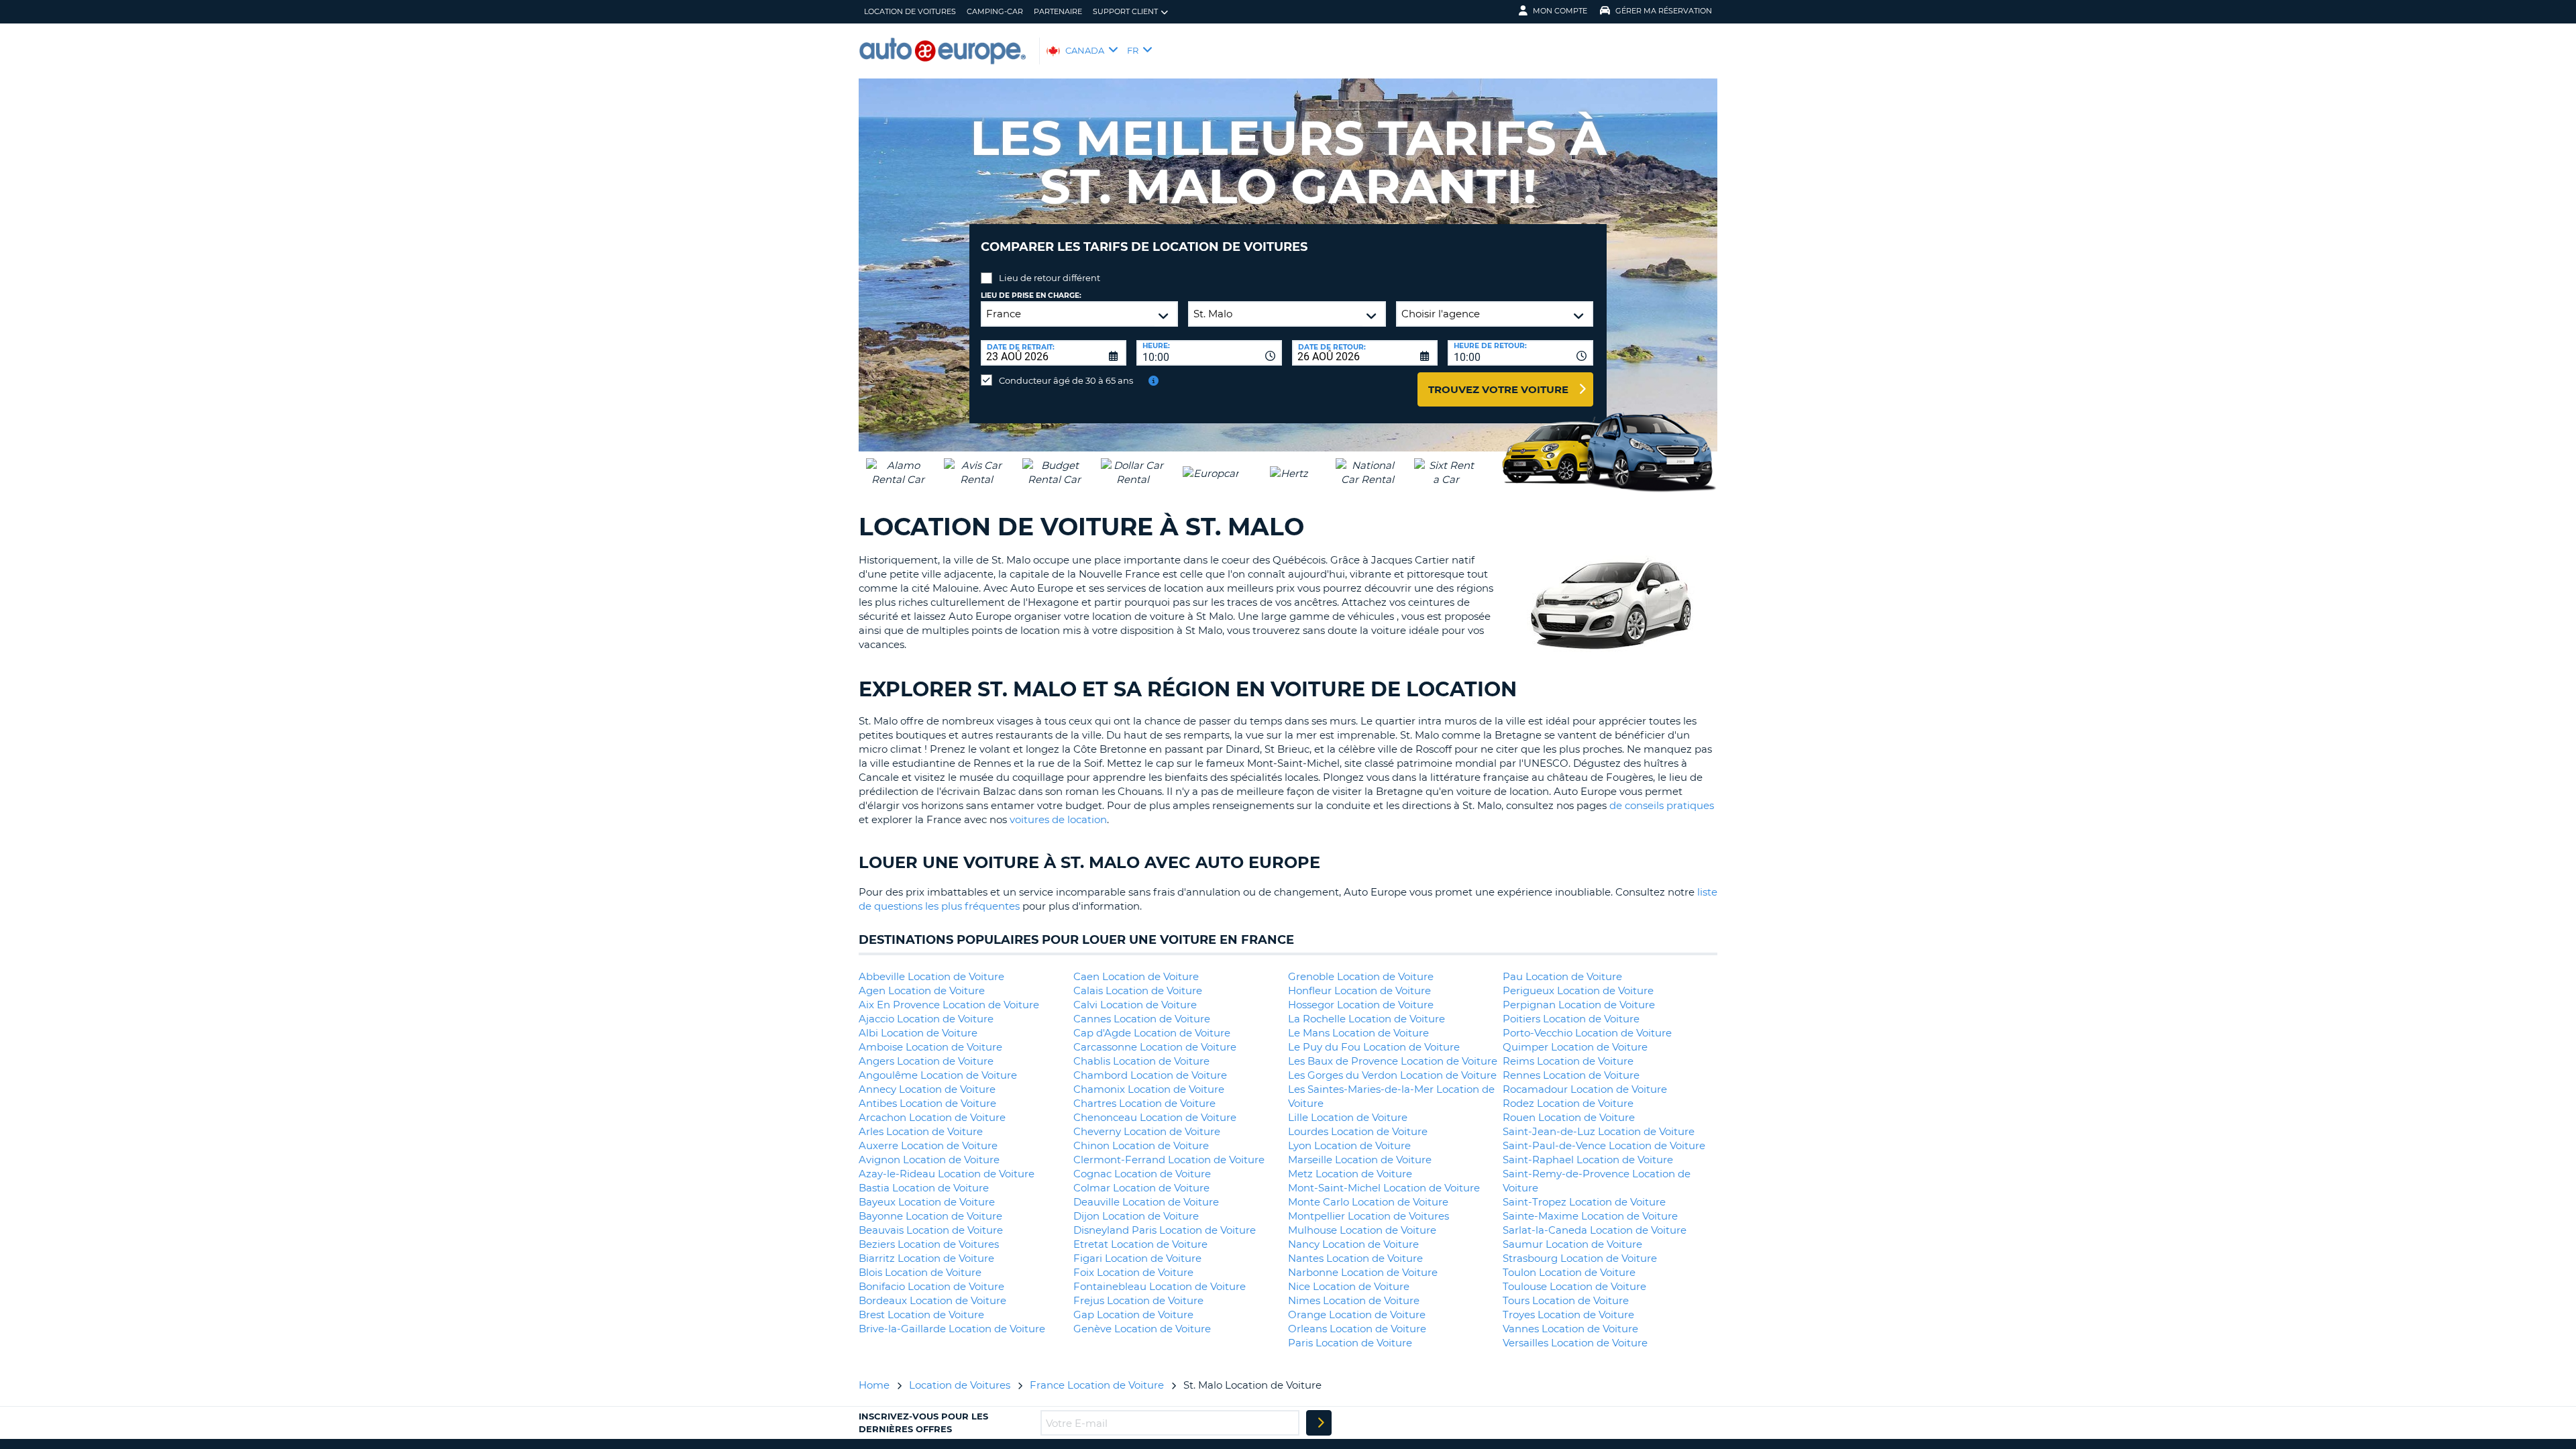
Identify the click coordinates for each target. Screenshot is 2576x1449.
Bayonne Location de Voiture (930, 1216)
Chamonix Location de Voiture (1149, 1089)
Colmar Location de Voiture (1141, 1188)
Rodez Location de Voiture (1568, 1103)
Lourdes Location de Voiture (1358, 1131)
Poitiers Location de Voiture (1571, 1019)
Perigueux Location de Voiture (1578, 990)
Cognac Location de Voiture (1142, 1174)
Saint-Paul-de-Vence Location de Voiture (1604, 1145)
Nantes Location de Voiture (1355, 1258)
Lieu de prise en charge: (1031, 296)
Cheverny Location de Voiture (1147, 1131)
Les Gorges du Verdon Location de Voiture (1392, 1075)
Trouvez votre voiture (1498, 389)
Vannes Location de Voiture (1570, 1329)
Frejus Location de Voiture (1138, 1300)
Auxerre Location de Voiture (928, 1145)
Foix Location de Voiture (1133, 1272)
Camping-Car (995, 11)
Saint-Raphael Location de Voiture (1588, 1160)
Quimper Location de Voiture (1575, 1047)
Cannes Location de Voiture (1142, 1019)
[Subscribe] (1319, 1423)
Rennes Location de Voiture (1571, 1075)
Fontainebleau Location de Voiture (1160, 1286)
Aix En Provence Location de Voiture (949, 1005)
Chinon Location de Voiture (1141, 1145)
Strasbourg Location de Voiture (1580, 1258)
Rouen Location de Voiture (1569, 1117)
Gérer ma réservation (1664, 11)
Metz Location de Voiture (1350, 1174)
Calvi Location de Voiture (1135, 1005)
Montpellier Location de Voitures (1368, 1216)
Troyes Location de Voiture (1568, 1314)
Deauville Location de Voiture (1146, 1202)
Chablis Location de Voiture (1141, 1061)
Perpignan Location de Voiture (1579, 1005)
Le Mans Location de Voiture (1358, 1033)
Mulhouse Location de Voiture (1362, 1230)
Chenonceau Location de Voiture (1155, 1117)
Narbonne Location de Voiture (1363, 1272)
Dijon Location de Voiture (1136, 1216)
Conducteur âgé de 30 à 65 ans (1066, 380)
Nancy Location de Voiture (1353, 1244)
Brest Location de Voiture (921, 1314)
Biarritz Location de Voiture (926, 1258)
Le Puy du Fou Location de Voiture (1374, 1047)
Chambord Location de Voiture (1150, 1075)
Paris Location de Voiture (1350, 1343)
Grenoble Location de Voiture (1361, 976)
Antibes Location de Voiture (927, 1103)
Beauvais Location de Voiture (931, 1230)
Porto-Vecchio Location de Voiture (1587, 1033)
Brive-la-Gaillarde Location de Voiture (952, 1329)
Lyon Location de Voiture (1349, 1145)
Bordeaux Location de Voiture (932, 1300)
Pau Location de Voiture (1562, 976)
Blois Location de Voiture (920, 1272)
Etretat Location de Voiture (1140, 1244)
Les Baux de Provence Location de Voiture (1393, 1061)
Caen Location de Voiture (1136, 976)
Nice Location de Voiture (1349, 1286)
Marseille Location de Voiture (1360, 1160)
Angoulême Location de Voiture (938, 1075)
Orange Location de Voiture (1357, 1314)
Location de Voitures (910, 11)
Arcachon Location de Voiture (932, 1117)
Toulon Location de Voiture (1569, 1272)
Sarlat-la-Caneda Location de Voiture (1595, 1230)
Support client (1125, 11)
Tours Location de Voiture (1566, 1300)
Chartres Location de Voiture (1144, 1103)
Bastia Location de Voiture (924, 1188)
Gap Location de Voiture (1133, 1314)
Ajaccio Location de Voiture (926, 1019)
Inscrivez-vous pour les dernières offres (923, 1422)
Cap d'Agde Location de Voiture (1152, 1033)
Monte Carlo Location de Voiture (1368, 1202)
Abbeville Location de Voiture (931, 976)
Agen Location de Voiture (922, 990)
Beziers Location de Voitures (929, 1244)
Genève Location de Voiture (1142, 1329)
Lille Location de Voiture (1348, 1117)
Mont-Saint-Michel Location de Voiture (1384, 1188)
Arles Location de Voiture (921, 1131)
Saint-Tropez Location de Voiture (1584, 1202)
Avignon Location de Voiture (929, 1160)
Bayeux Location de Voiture (927, 1202)
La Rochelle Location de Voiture (1366, 1019)
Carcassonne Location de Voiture (1155, 1047)
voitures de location (1058, 819)
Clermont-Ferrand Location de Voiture (1169, 1160)
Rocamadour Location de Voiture (1585, 1089)
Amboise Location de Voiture (930, 1047)
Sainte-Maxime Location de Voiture (1590, 1216)
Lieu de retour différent (1050, 278)
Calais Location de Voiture (1138, 990)
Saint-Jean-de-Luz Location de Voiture (1599, 1131)
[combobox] (1209, 353)
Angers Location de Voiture (926, 1061)
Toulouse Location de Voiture (1574, 1286)
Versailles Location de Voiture (1575, 1343)
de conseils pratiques (1662, 805)
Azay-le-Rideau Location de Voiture (947, 1174)
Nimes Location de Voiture (1354, 1300)
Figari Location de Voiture (1137, 1258)
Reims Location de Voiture (1568, 1061)
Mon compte (1560, 11)
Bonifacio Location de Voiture (931, 1286)
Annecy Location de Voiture (927, 1089)
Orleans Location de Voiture (1357, 1329)
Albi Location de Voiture (918, 1033)
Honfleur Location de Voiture (1359, 990)
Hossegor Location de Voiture (1361, 1005)
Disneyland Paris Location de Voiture (1165, 1230)
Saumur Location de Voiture (1572, 1244)
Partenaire (1058, 11)
